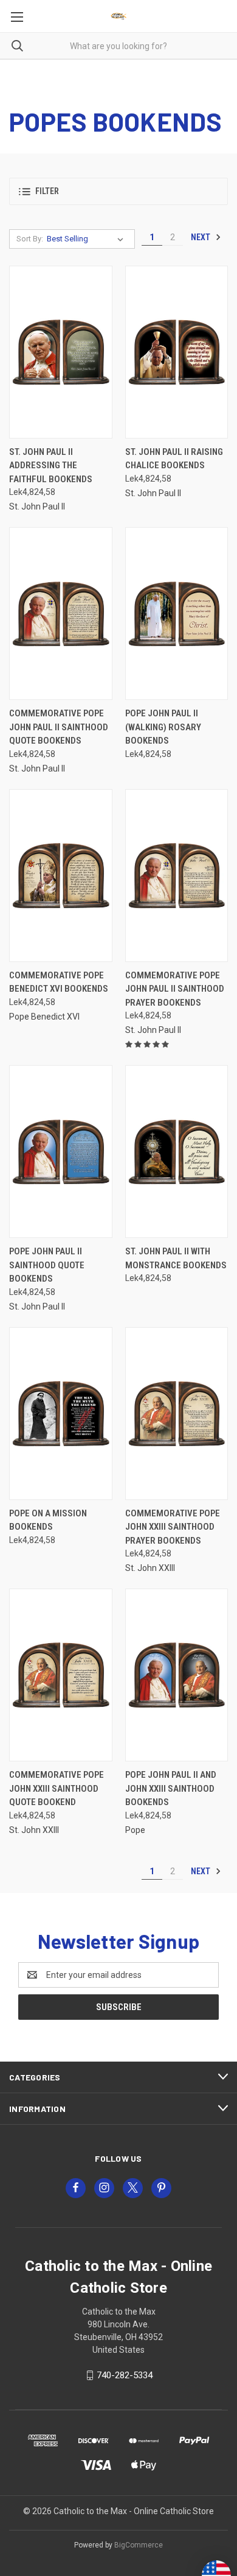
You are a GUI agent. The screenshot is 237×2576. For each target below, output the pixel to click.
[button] (118, 191)
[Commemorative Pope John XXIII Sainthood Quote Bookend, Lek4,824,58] (61, 1675)
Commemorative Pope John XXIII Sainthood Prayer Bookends (173, 1527)
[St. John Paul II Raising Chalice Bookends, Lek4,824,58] (177, 352)
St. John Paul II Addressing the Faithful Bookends (51, 466)
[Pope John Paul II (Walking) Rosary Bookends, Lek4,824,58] (177, 614)
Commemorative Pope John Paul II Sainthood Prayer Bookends (175, 989)
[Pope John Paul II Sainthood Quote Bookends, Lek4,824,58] (61, 1152)
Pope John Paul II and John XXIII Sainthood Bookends (171, 1788)
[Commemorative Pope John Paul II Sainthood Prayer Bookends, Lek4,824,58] (177, 876)
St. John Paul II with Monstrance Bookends (176, 1258)
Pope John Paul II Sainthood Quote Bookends (47, 1265)
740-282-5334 (125, 2375)
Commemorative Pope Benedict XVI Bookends (59, 982)
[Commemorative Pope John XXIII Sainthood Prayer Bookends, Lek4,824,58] (177, 1414)
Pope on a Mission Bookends (48, 1520)
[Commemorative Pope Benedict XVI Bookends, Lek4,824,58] (61, 876)
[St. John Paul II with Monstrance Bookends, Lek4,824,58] (177, 1152)
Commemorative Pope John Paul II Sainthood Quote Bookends (59, 727)
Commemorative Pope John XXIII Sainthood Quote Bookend (57, 1788)
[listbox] (88, 239)
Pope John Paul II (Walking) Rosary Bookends (163, 727)
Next (201, 237)
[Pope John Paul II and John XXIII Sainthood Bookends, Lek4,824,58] (177, 1675)
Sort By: (30, 239)
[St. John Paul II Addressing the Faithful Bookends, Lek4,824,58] (61, 352)
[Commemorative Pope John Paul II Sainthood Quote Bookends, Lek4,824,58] (61, 614)
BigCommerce (139, 2545)
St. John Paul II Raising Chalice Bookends (174, 459)
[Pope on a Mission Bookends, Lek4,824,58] (61, 1414)
